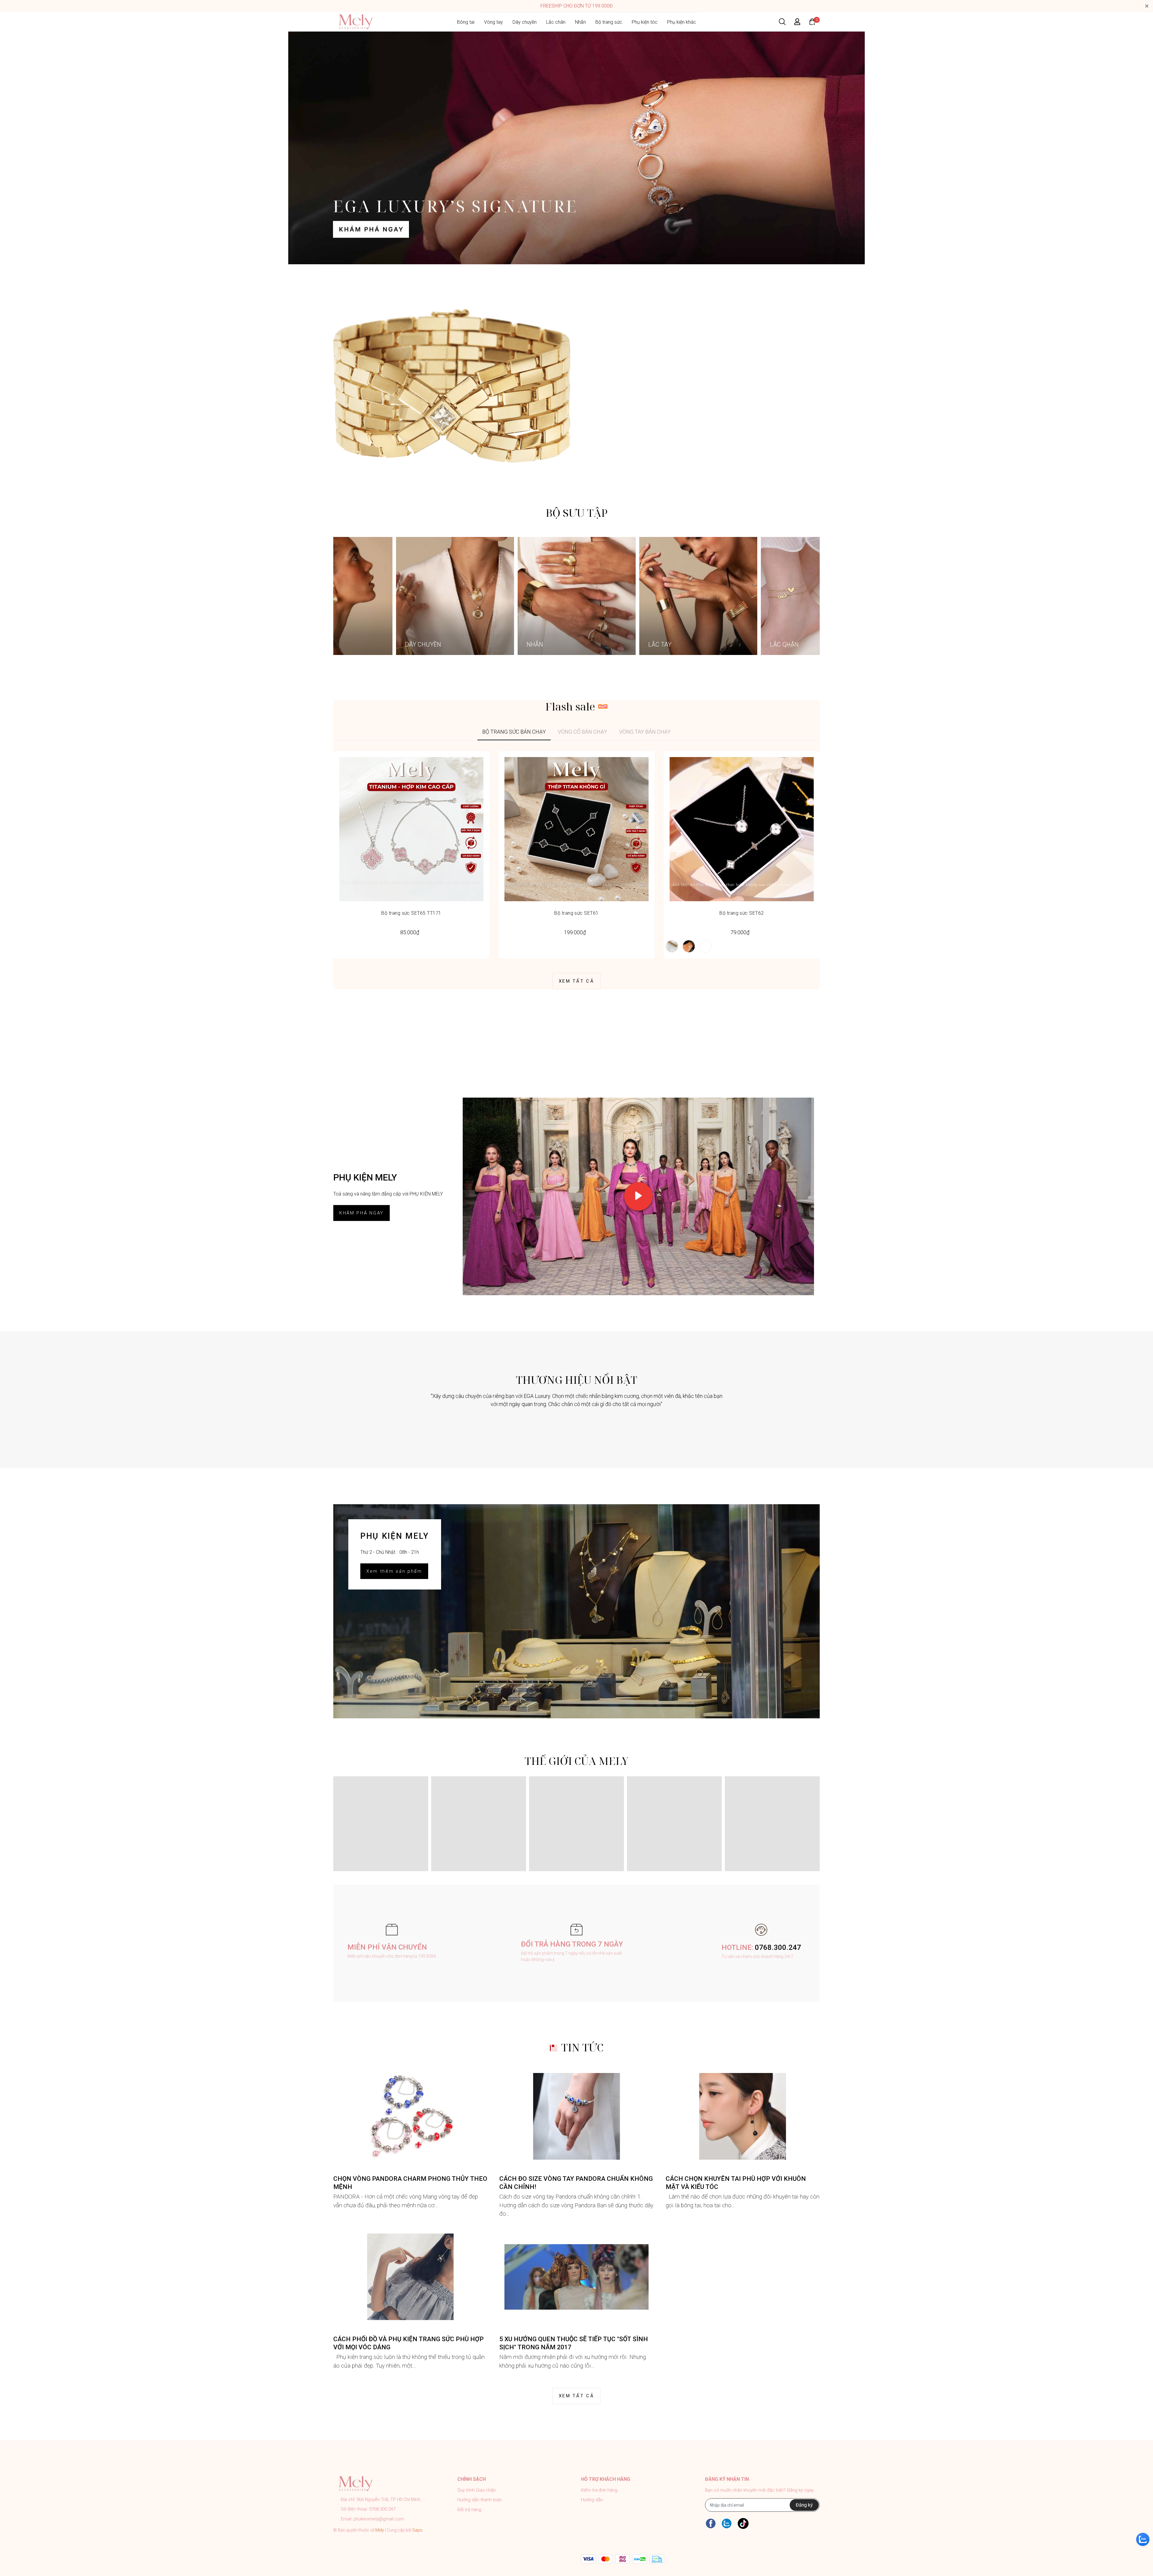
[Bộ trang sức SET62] (742, 829)
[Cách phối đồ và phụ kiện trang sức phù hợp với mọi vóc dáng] (410, 2277)
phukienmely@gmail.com (379, 2519)
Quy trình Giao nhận (477, 2490)
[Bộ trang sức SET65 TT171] (411, 829)
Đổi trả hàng (469, 2510)
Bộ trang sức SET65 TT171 (411, 913)
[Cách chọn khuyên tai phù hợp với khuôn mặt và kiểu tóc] (743, 2116)
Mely (380, 2530)
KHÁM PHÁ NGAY (362, 1213)
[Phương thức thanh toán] (623, 2559)
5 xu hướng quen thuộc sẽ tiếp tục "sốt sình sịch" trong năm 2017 (574, 2343)
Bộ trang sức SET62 (742, 913)
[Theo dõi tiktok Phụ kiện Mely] (743, 2523)
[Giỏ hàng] (812, 21)
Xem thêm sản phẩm (394, 1571)
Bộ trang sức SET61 (576, 913)
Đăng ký (804, 2505)
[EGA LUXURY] (452, 385)
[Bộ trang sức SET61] (576, 829)
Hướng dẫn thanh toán (480, 2500)
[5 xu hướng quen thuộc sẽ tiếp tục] (576, 2277)
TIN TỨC (582, 2047)
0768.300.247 (778, 1947)
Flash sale (570, 706)
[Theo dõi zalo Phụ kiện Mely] (727, 2523)
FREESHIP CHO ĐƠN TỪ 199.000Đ (577, 6)
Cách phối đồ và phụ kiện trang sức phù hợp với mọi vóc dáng (409, 2343)
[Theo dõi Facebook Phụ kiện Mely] (711, 2523)
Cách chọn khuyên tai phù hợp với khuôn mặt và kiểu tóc (736, 2183)
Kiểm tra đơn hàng (599, 2490)
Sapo (417, 2530)
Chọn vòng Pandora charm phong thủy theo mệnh (410, 2183)
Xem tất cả (576, 981)
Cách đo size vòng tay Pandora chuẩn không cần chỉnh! (576, 2183)
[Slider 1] (576, 148)
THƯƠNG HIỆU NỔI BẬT (576, 1380)
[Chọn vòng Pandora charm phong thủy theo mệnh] (410, 2116)
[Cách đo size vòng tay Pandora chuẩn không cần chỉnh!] (576, 2116)
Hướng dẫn (592, 2500)
